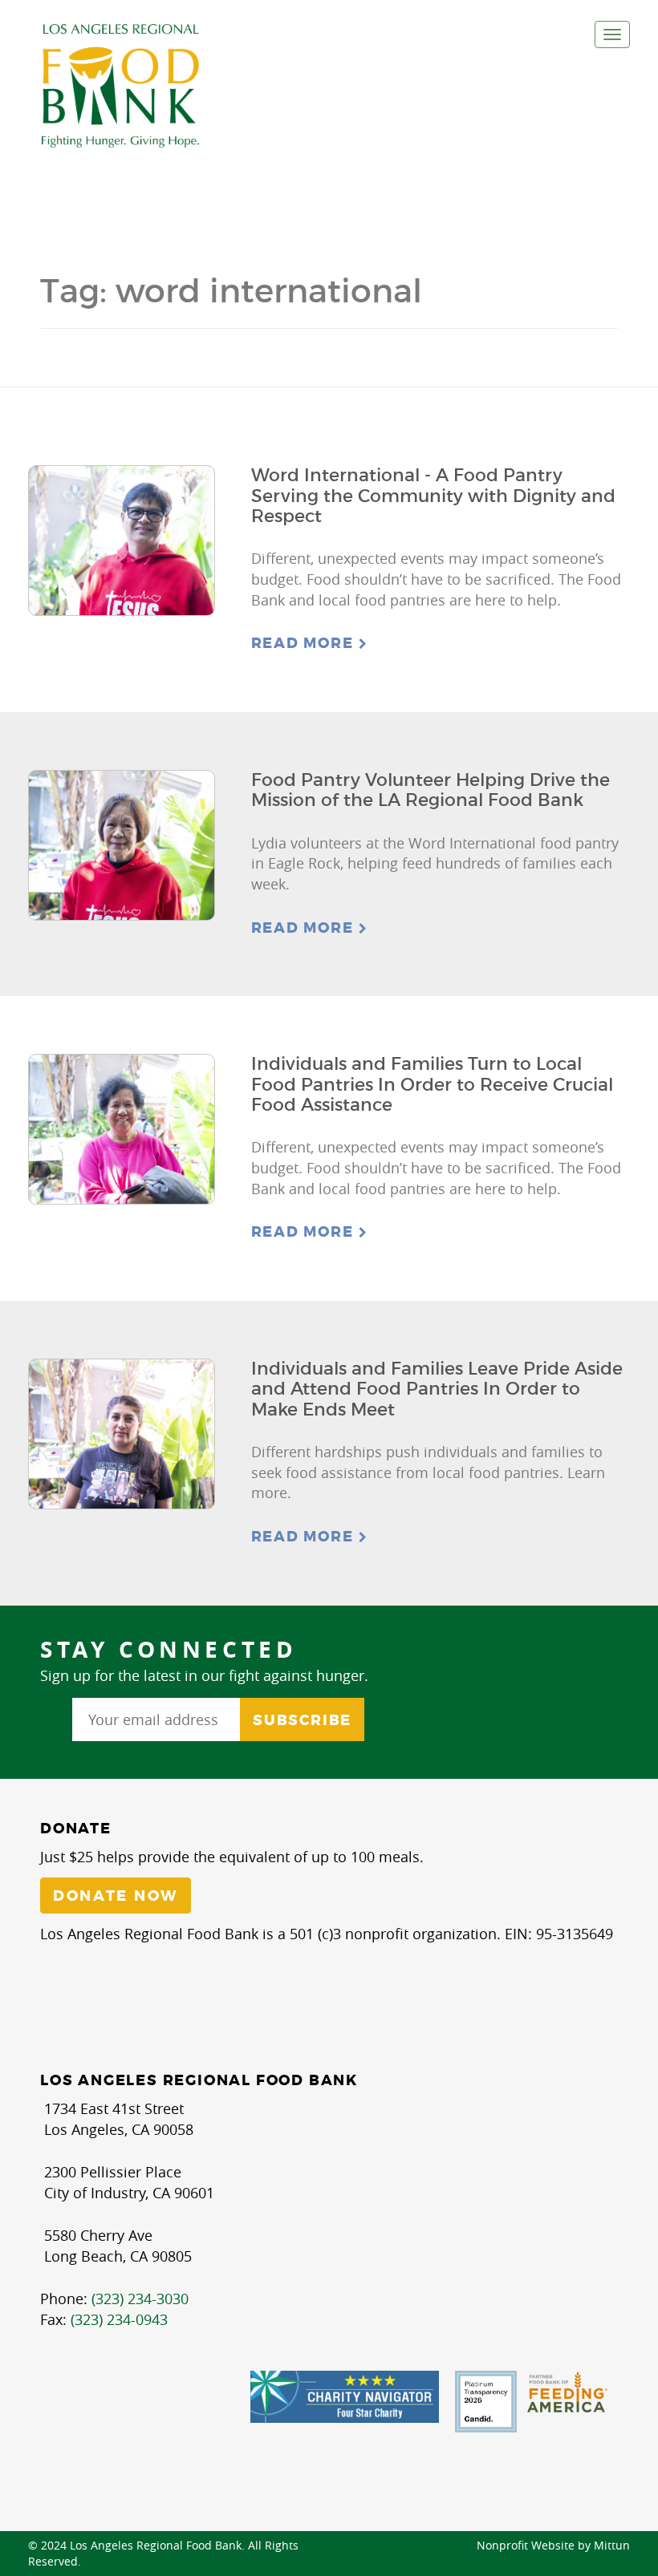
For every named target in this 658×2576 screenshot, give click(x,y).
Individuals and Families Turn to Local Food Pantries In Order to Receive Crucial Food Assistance (432, 1084)
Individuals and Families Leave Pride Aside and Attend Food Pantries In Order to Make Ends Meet (437, 1389)
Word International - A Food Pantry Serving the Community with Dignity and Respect (433, 496)
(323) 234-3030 (140, 2299)
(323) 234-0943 (119, 2319)
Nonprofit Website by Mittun (553, 2545)
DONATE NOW (116, 1896)
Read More (305, 643)
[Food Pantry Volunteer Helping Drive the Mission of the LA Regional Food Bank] (122, 845)
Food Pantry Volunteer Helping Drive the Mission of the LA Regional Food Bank (431, 790)
